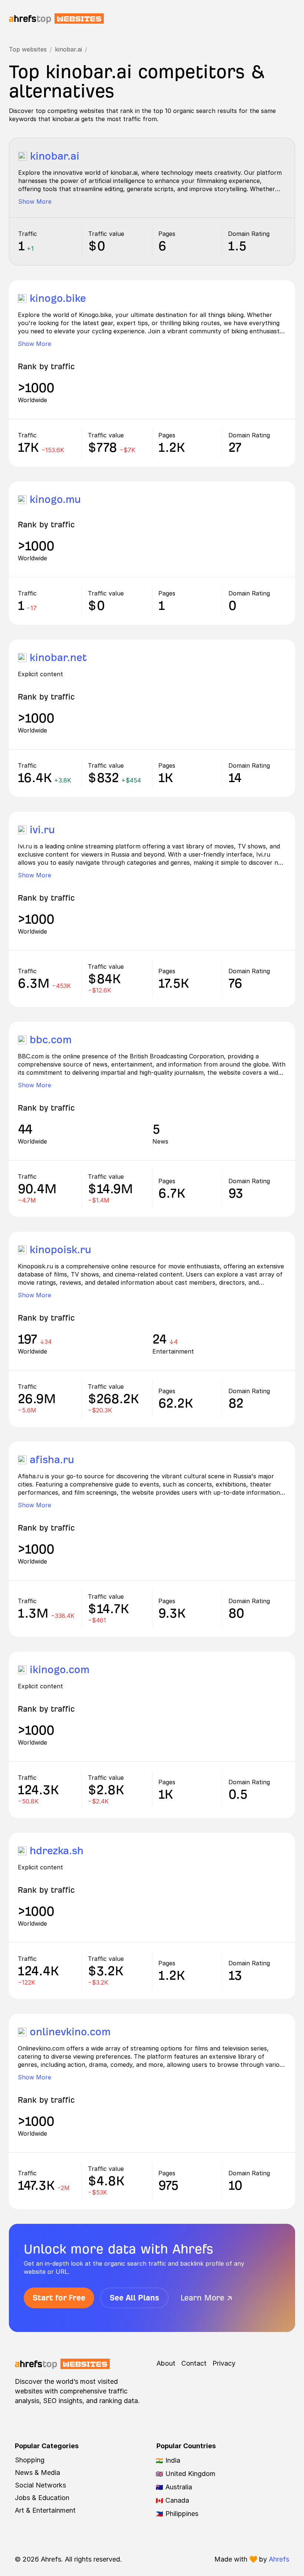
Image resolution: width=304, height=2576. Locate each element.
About (166, 2363)
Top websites (28, 49)
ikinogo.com (60, 1670)
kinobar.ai (68, 49)
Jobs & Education (42, 2498)
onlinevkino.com (70, 2032)
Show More (35, 201)
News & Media (37, 2472)
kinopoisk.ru (60, 1250)
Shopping (30, 2460)
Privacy (224, 2363)
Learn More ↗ (206, 2298)
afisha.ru (52, 1460)
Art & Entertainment (45, 2510)
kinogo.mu (55, 499)
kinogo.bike (58, 298)
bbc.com (51, 1040)
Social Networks (40, 2485)
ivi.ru (42, 830)
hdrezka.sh (57, 1851)
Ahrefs (279, 2559)
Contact (194, 2363)
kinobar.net (58, 658)
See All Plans (134, 2298)
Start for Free (59, 2298)
